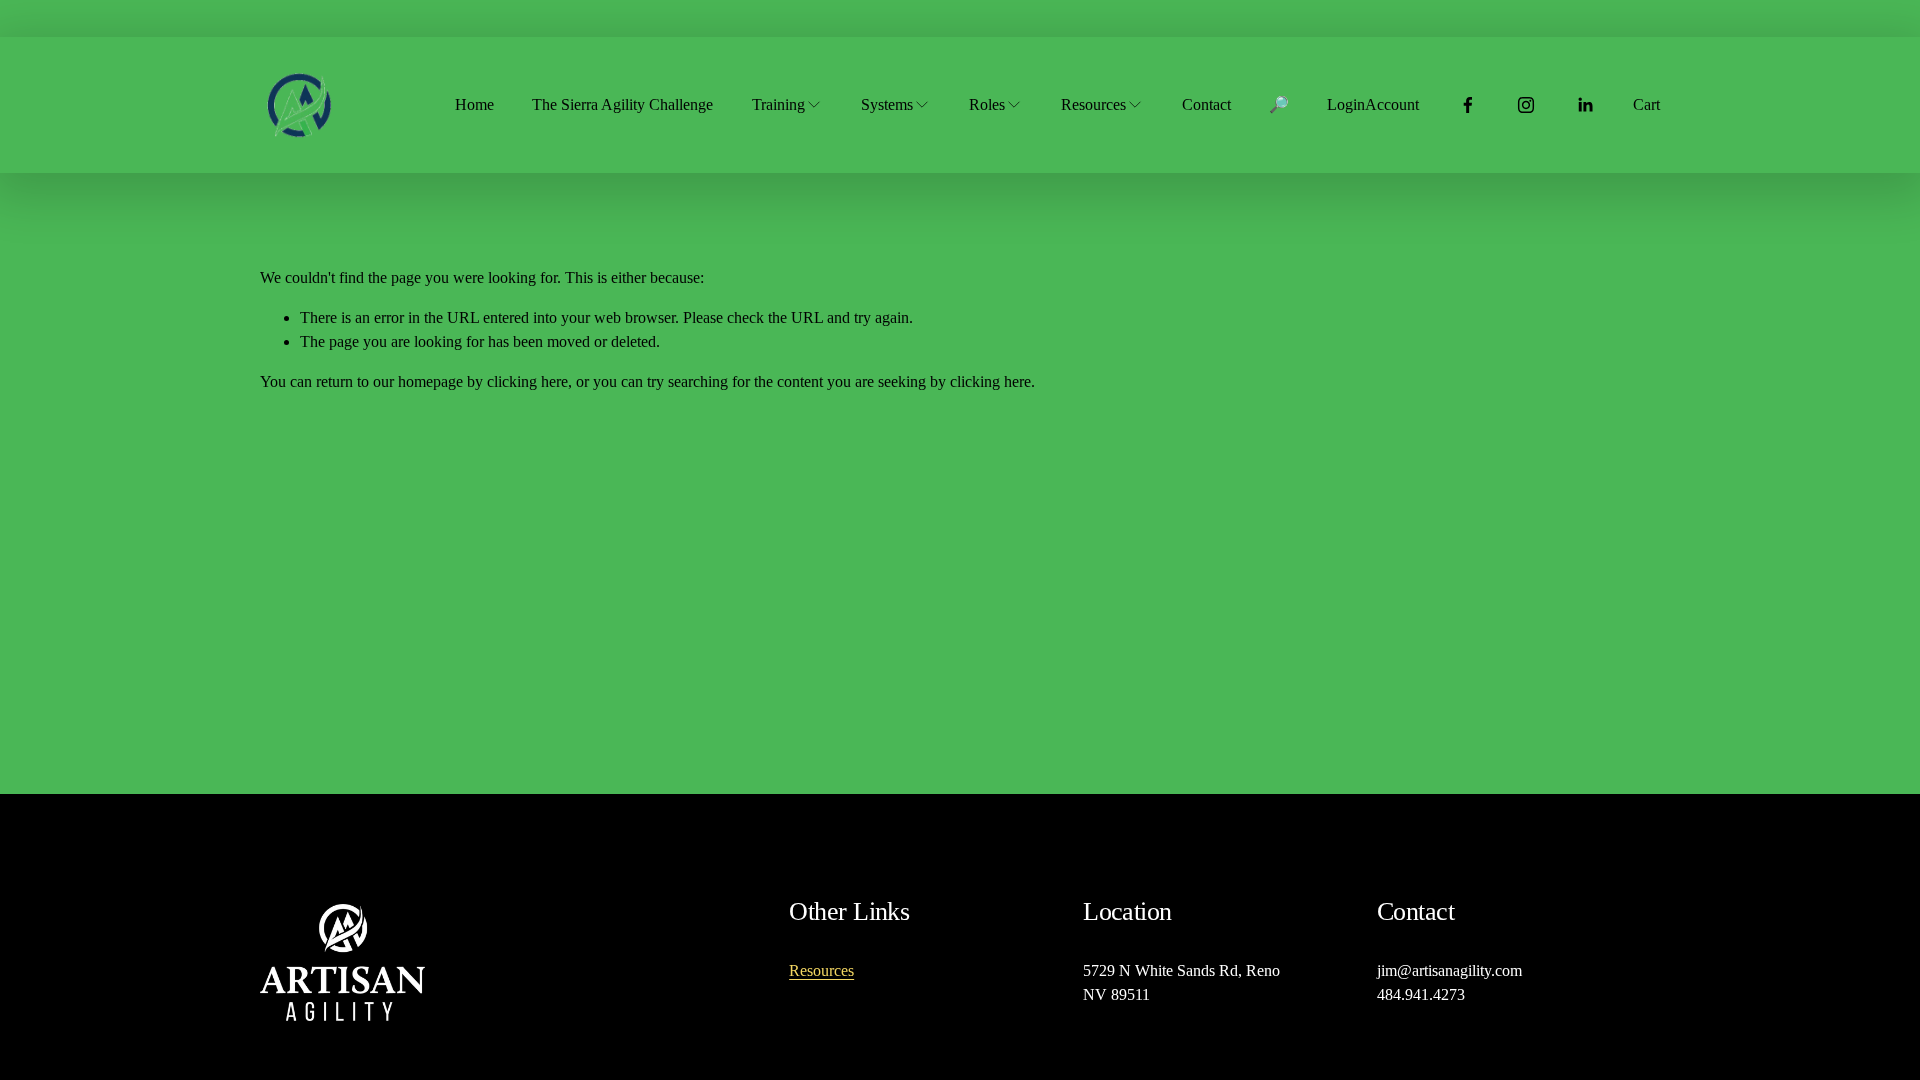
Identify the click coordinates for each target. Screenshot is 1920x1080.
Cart (1646, 104)
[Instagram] (1526, 105)
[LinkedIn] (1585, 105)
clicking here (527, 381)
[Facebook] (1468, 105)
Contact (1206, 104)
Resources (821, 970)
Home (474, 104)
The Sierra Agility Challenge (622, 104)
